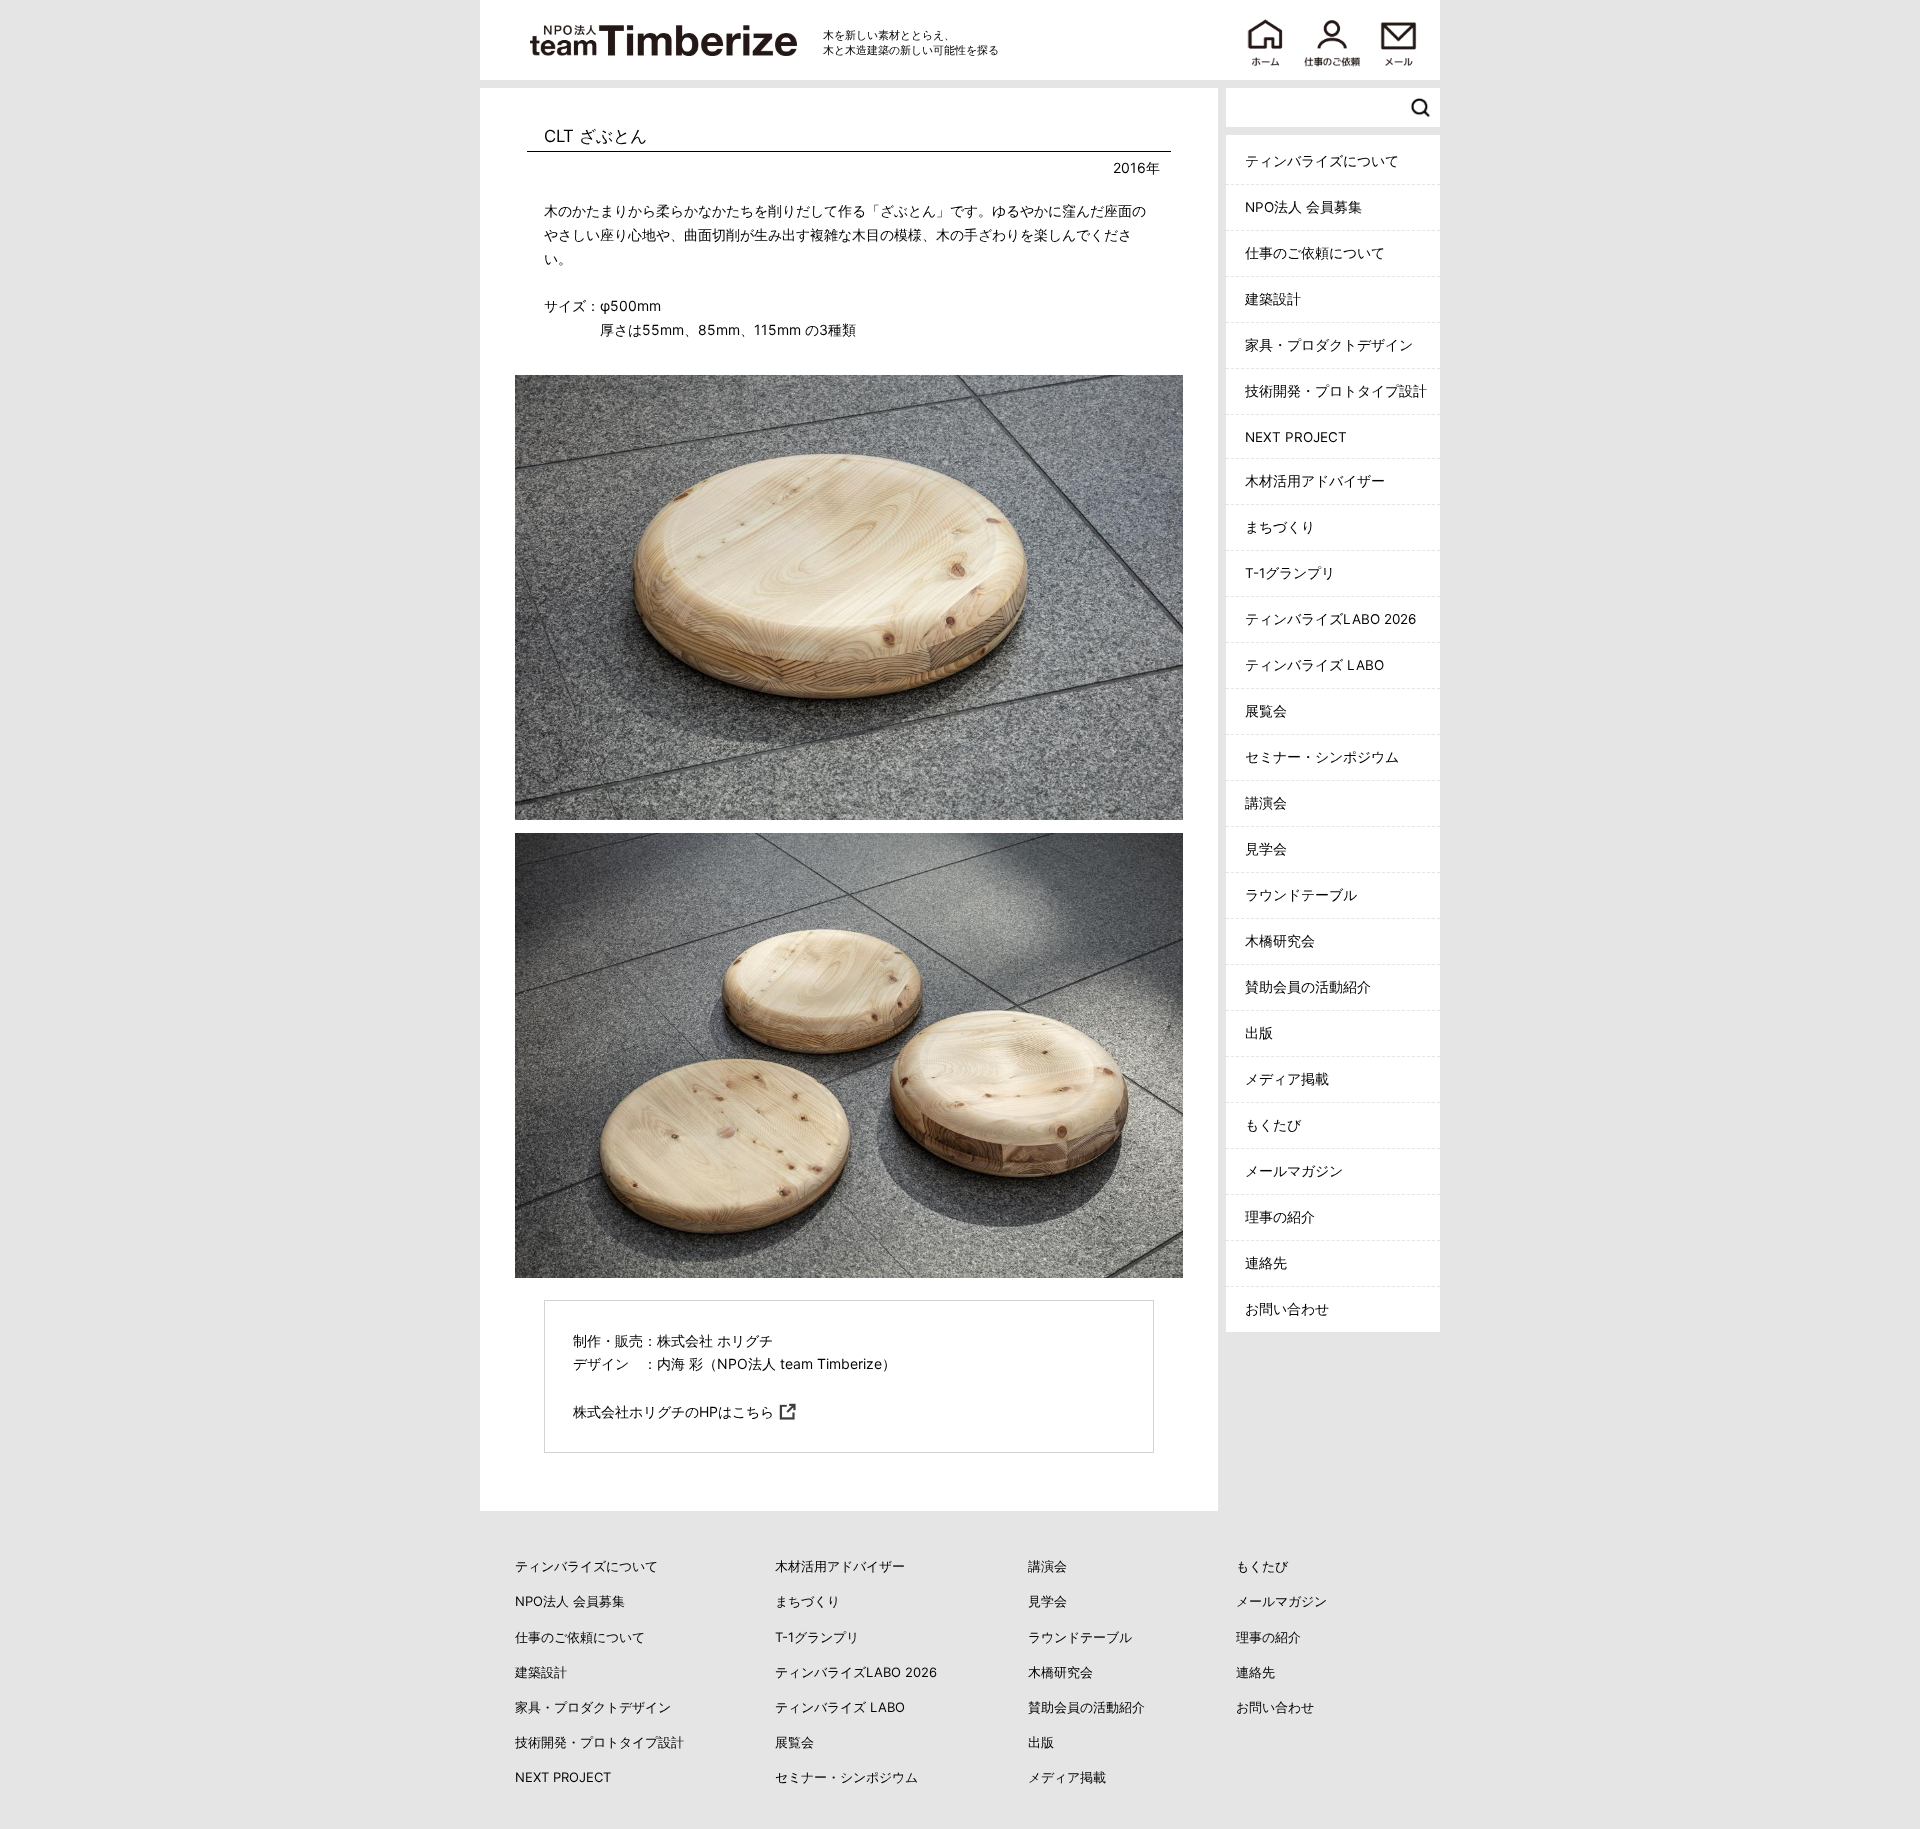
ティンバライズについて (1322, 161)
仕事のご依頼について (1315, 253)
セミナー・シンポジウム (1322, 757)
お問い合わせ (1287, 1309)
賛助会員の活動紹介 (1308, 987)
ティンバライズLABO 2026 (1330, 619)
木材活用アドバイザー (1315, 481)
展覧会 (1266, 711)
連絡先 (1266, 1263)
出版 (1259, 1033)
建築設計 (1273, 299)
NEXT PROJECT (1296, 437)
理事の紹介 (1280, 1217)
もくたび (1273, 1125)
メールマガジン (1294, 1171)
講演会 (1266, 803)
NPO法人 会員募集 (1303, 207)
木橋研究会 (1280, 941)
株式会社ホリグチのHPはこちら (673, 1411)
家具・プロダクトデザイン (1329, 345)
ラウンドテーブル (1301, 895)
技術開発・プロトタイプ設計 (1336, 391)
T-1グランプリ (1290, 573)
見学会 (1266, 849)
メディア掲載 (1287, 1079)
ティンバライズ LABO (1314, 665)
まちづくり (1280, 527)
